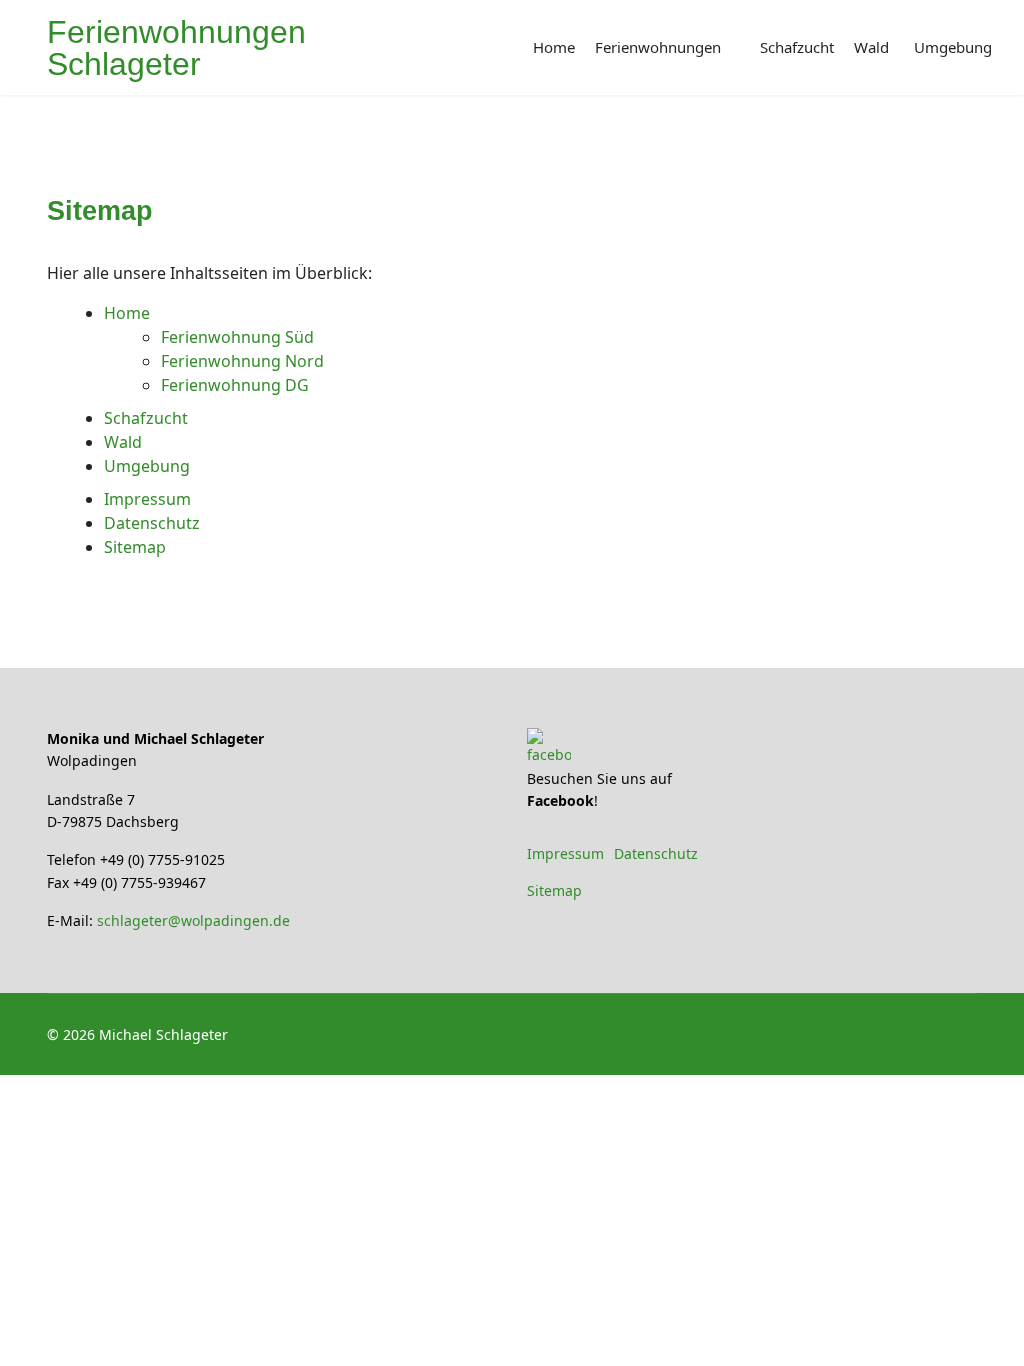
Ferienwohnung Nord (242, 361)
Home (554, 47)
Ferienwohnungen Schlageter (176, 48)
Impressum (147, 499)
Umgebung (953, 47)
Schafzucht (797, 47)
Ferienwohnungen (658, 47)
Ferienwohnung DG (235, 385)
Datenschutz (152, 523)
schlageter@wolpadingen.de (193, 920)
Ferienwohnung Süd (237, 337)
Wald (871, 47)
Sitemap (135, 547)
